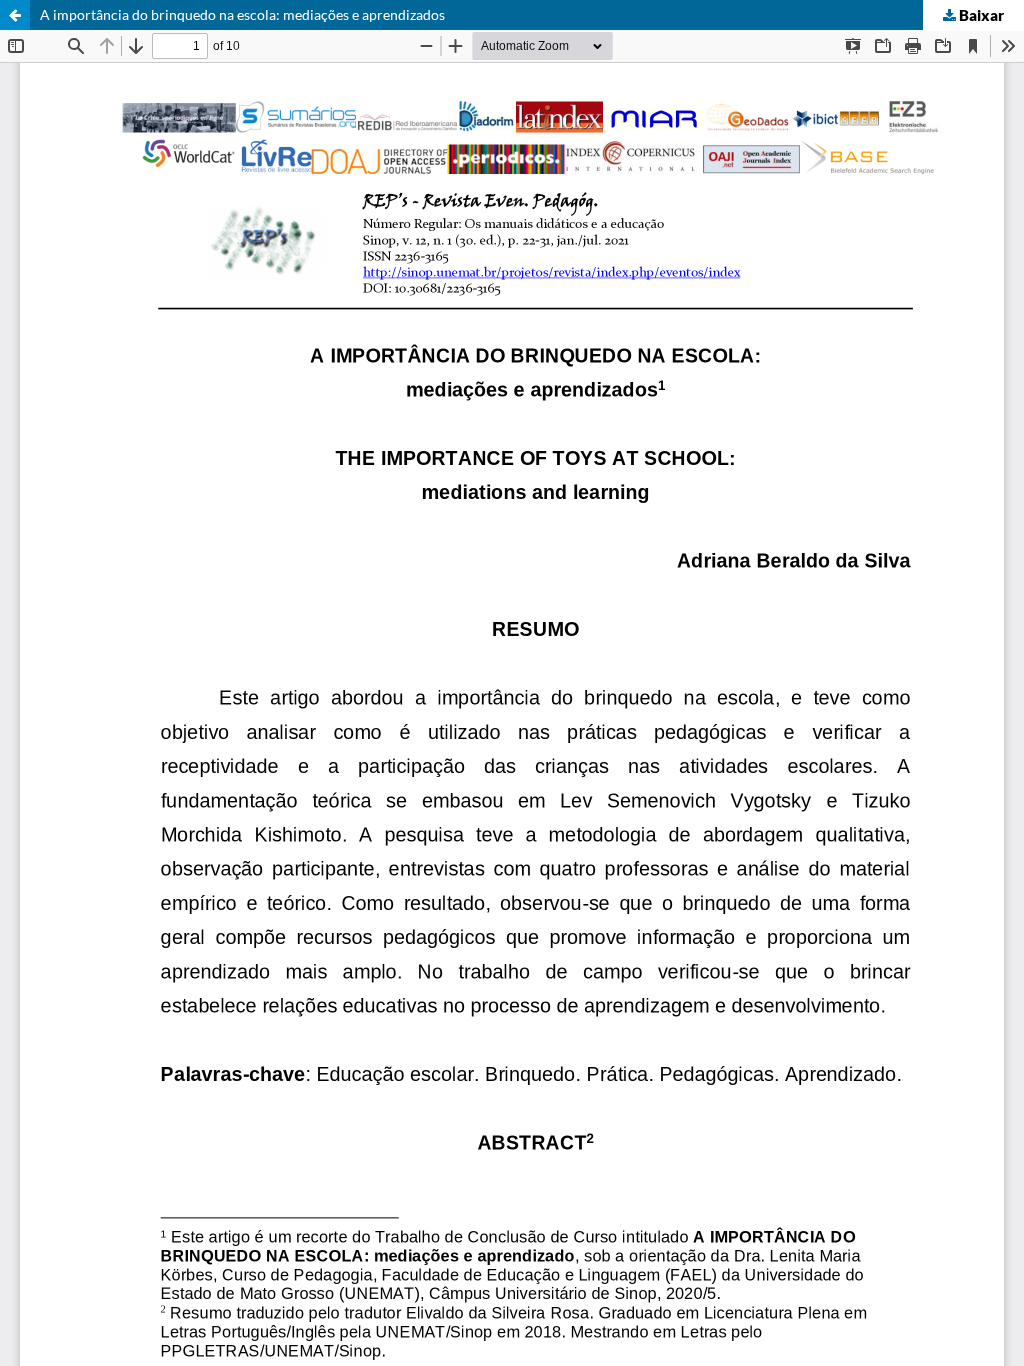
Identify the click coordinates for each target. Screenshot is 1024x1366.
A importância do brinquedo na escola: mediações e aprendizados (242, 14)
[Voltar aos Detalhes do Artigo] (15, 15)
